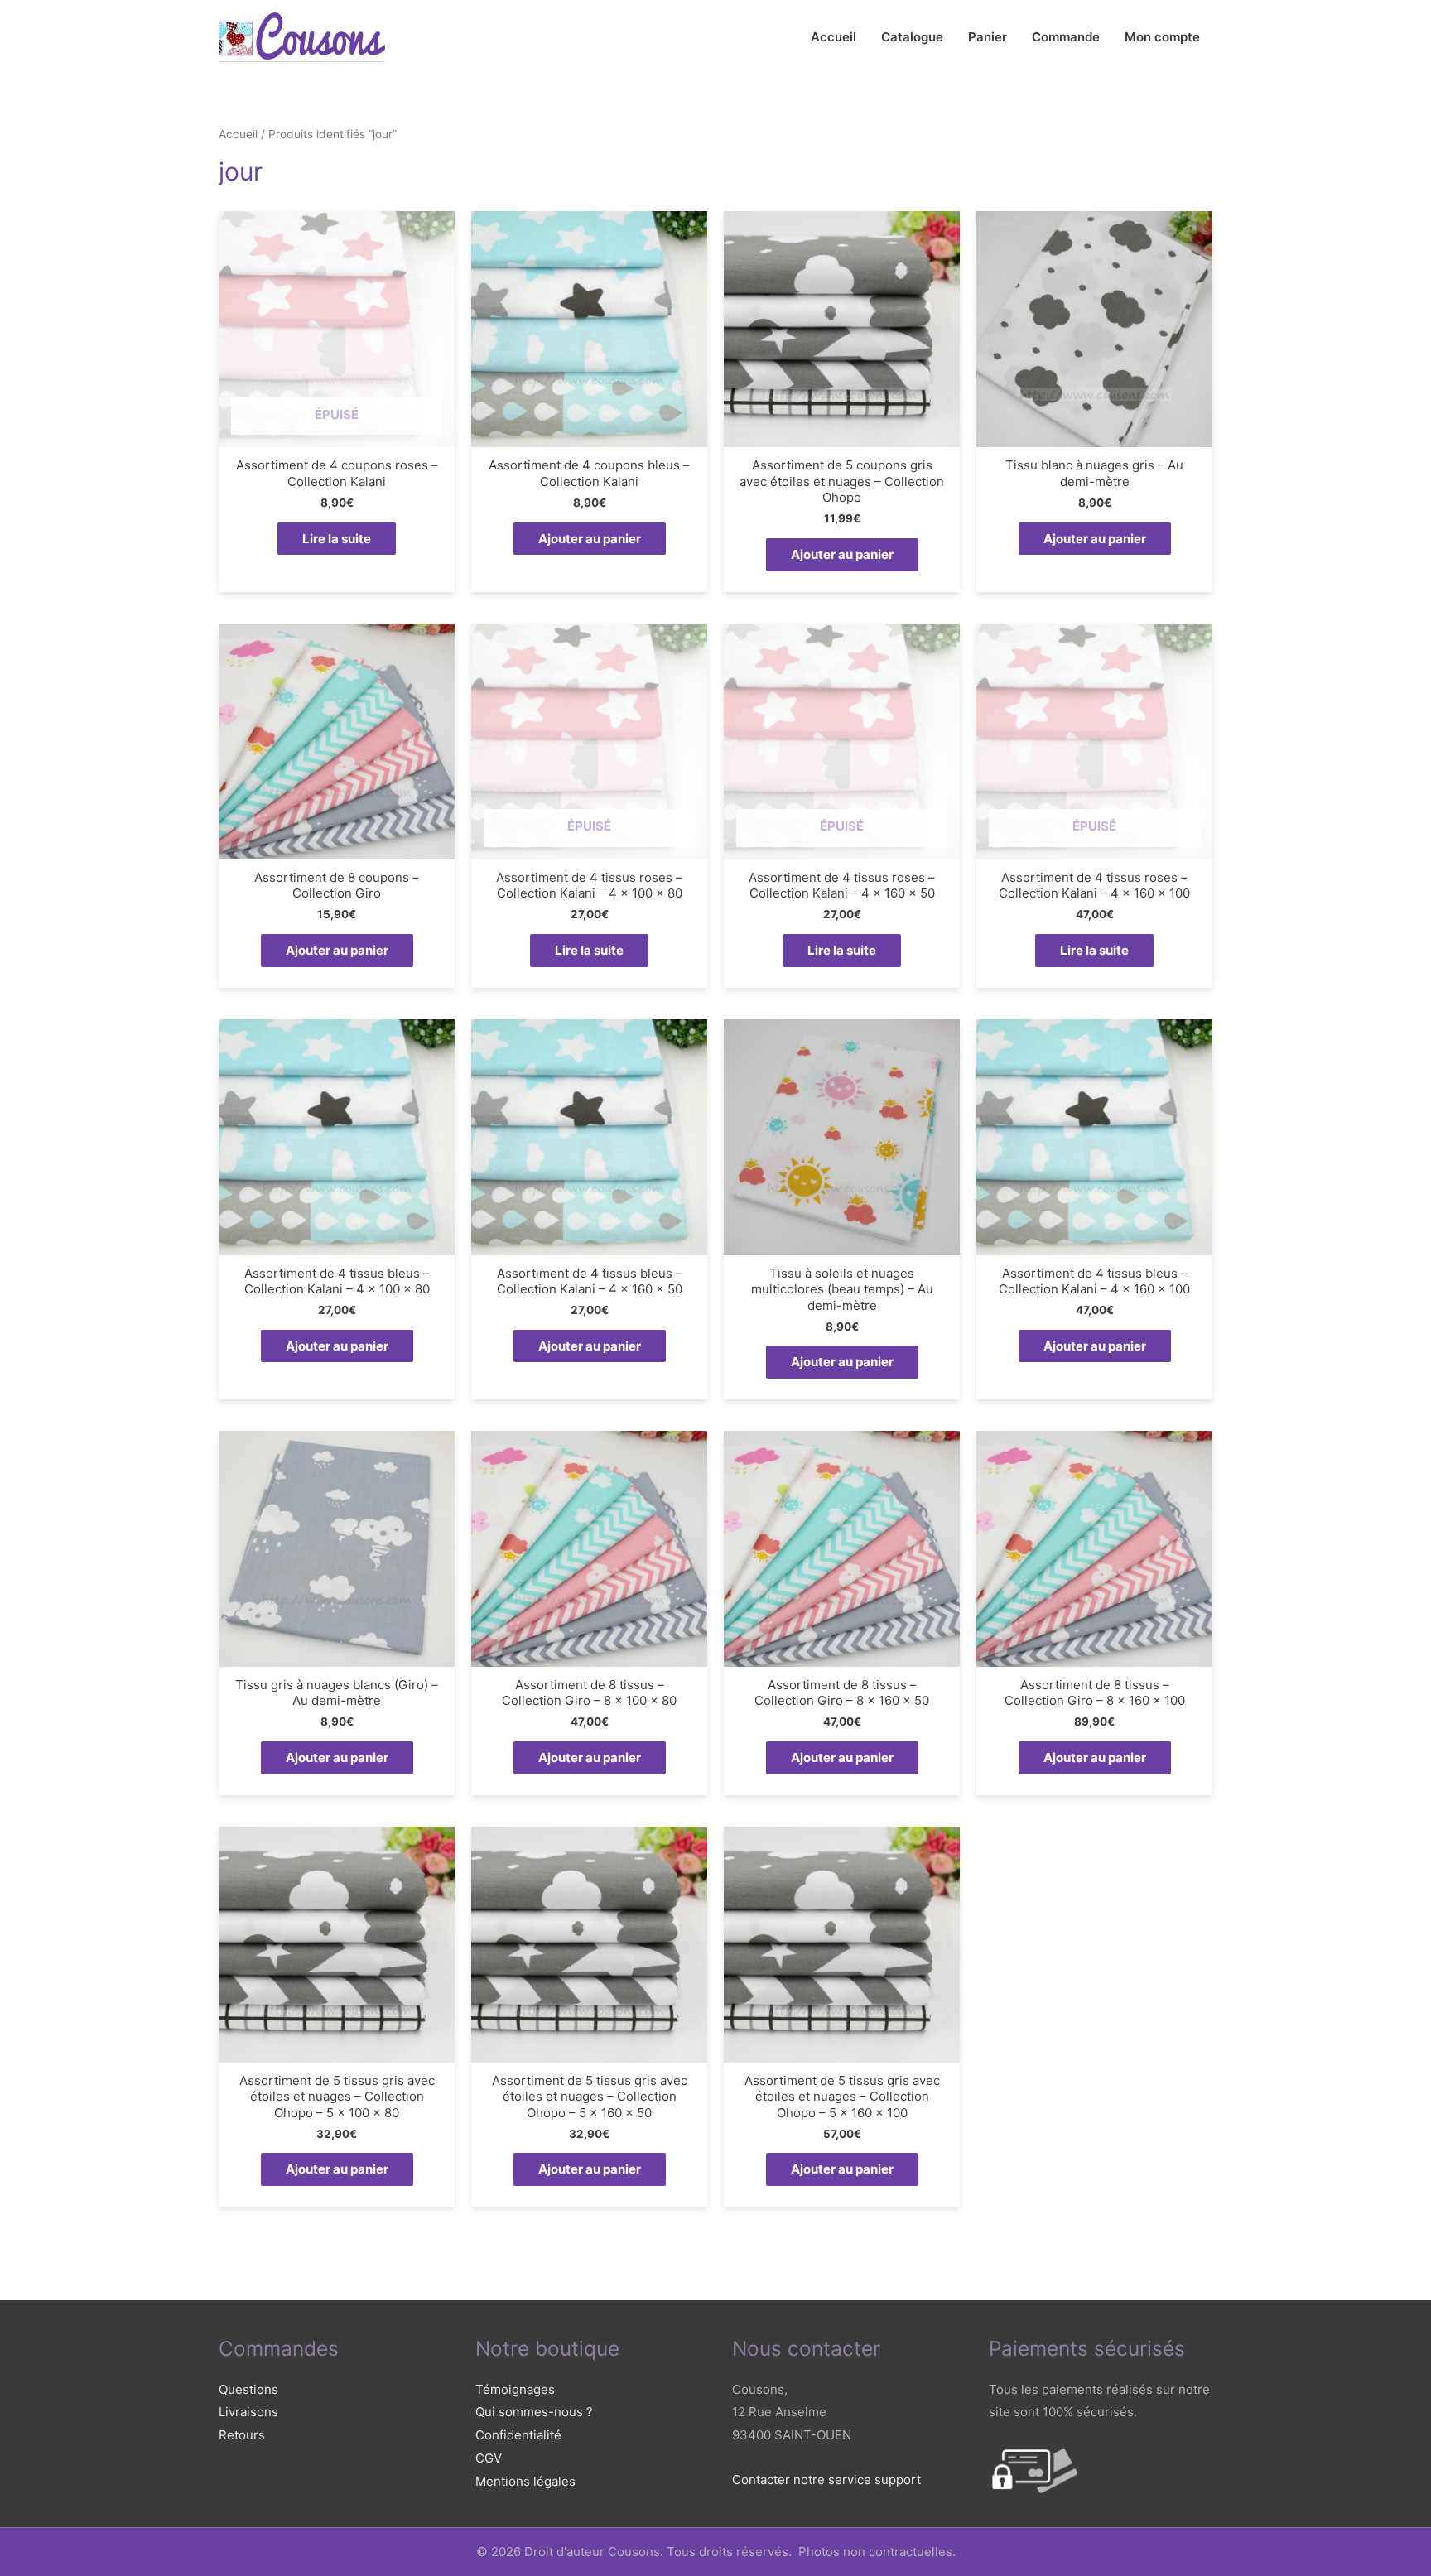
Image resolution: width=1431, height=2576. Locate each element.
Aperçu (337, 433)
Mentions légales (525, 2481)
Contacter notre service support (826, 2480)
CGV (489, 2458)
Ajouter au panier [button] (590, 539)
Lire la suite (337, 539)
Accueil (834, 37)
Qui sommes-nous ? (534, 2412)
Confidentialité (518, 2435)
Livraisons (248, 2412)
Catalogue (912, 37)
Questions (248, 2389)
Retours (242, 2435)
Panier (988, 37)
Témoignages (515, 2389)
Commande (1066, 37)
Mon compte (1162, 37)
